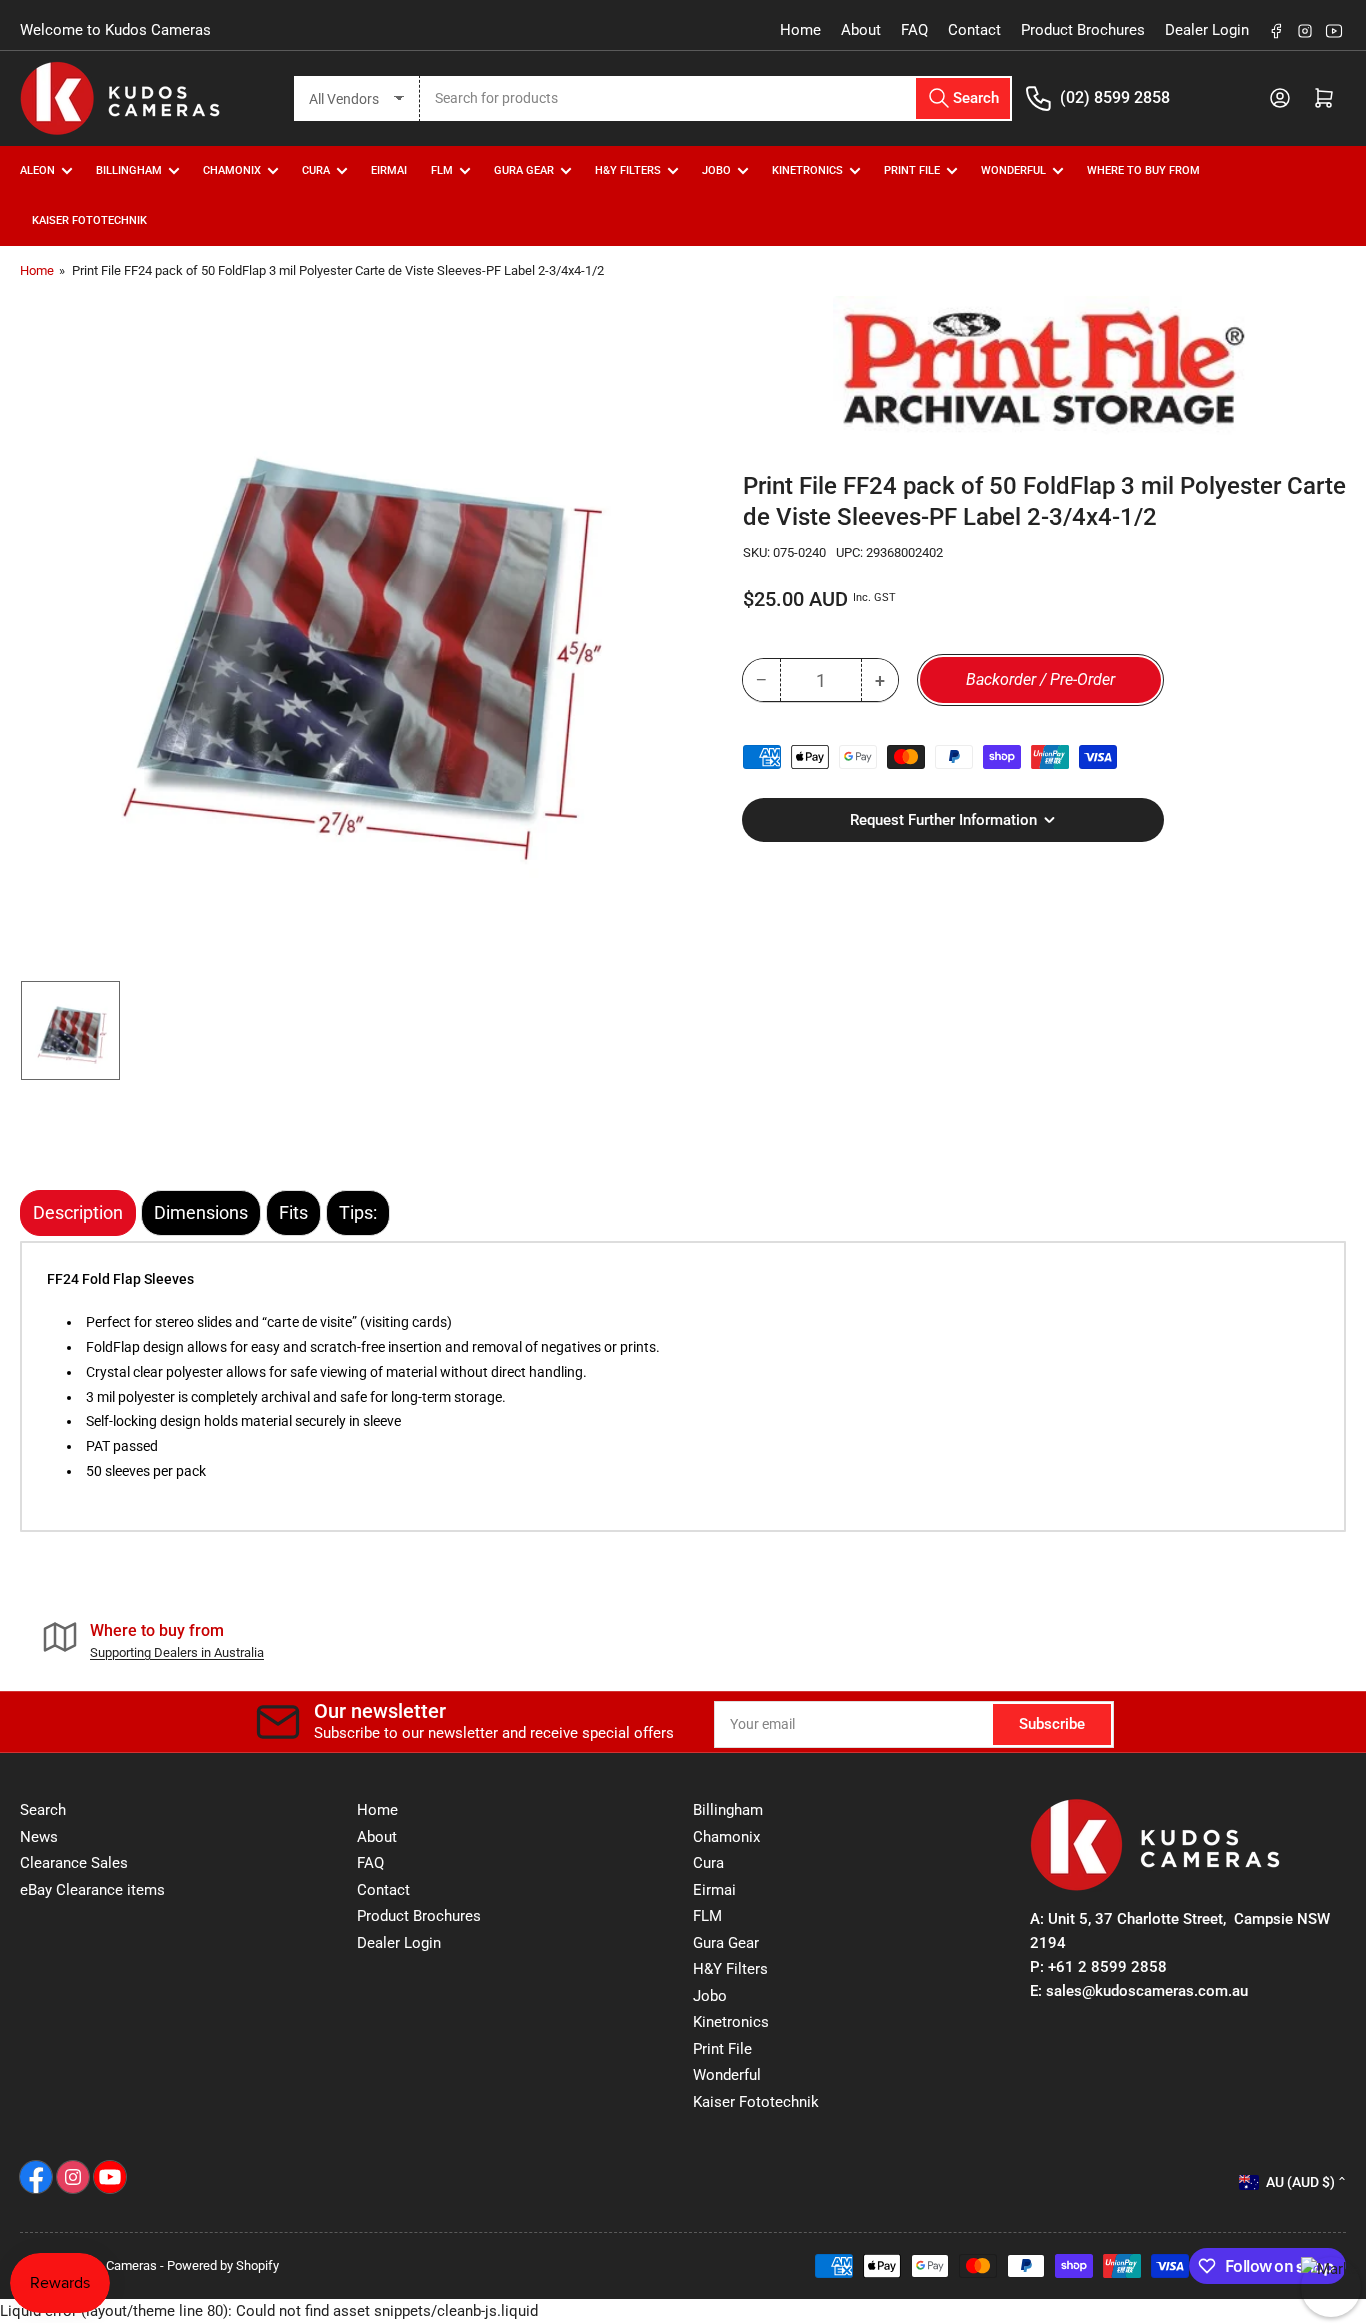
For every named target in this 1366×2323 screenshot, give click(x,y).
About (861, 30)
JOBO (716, 170)
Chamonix (726, 1837)
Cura (708, 1863)
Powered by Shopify (223, 2265)
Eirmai (714, 1890)
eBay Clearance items (92, 1890)
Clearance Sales (74, 1863)
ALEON (37, 170)
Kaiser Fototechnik (89, 220)
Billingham (129, 170)
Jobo (710, 1996)
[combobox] (716, 98)
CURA (316, 170)
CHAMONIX (232, 170)
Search (43, 1810)
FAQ (914, 30)
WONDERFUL (1013, 170)
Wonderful (727, 2075)
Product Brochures (1083, 30)
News (39, 1837)
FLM (442, 170)
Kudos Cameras (112, 2265)
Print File (912, 170)
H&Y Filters (628, 170)
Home (800, 30)
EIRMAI (389, 170)
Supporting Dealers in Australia (177, 1652)
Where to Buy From (1143, 170)
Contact (974, 30)
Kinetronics (807, 170)
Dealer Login (1207, 30)
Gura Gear (524, 170)
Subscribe (1052, 1724)
